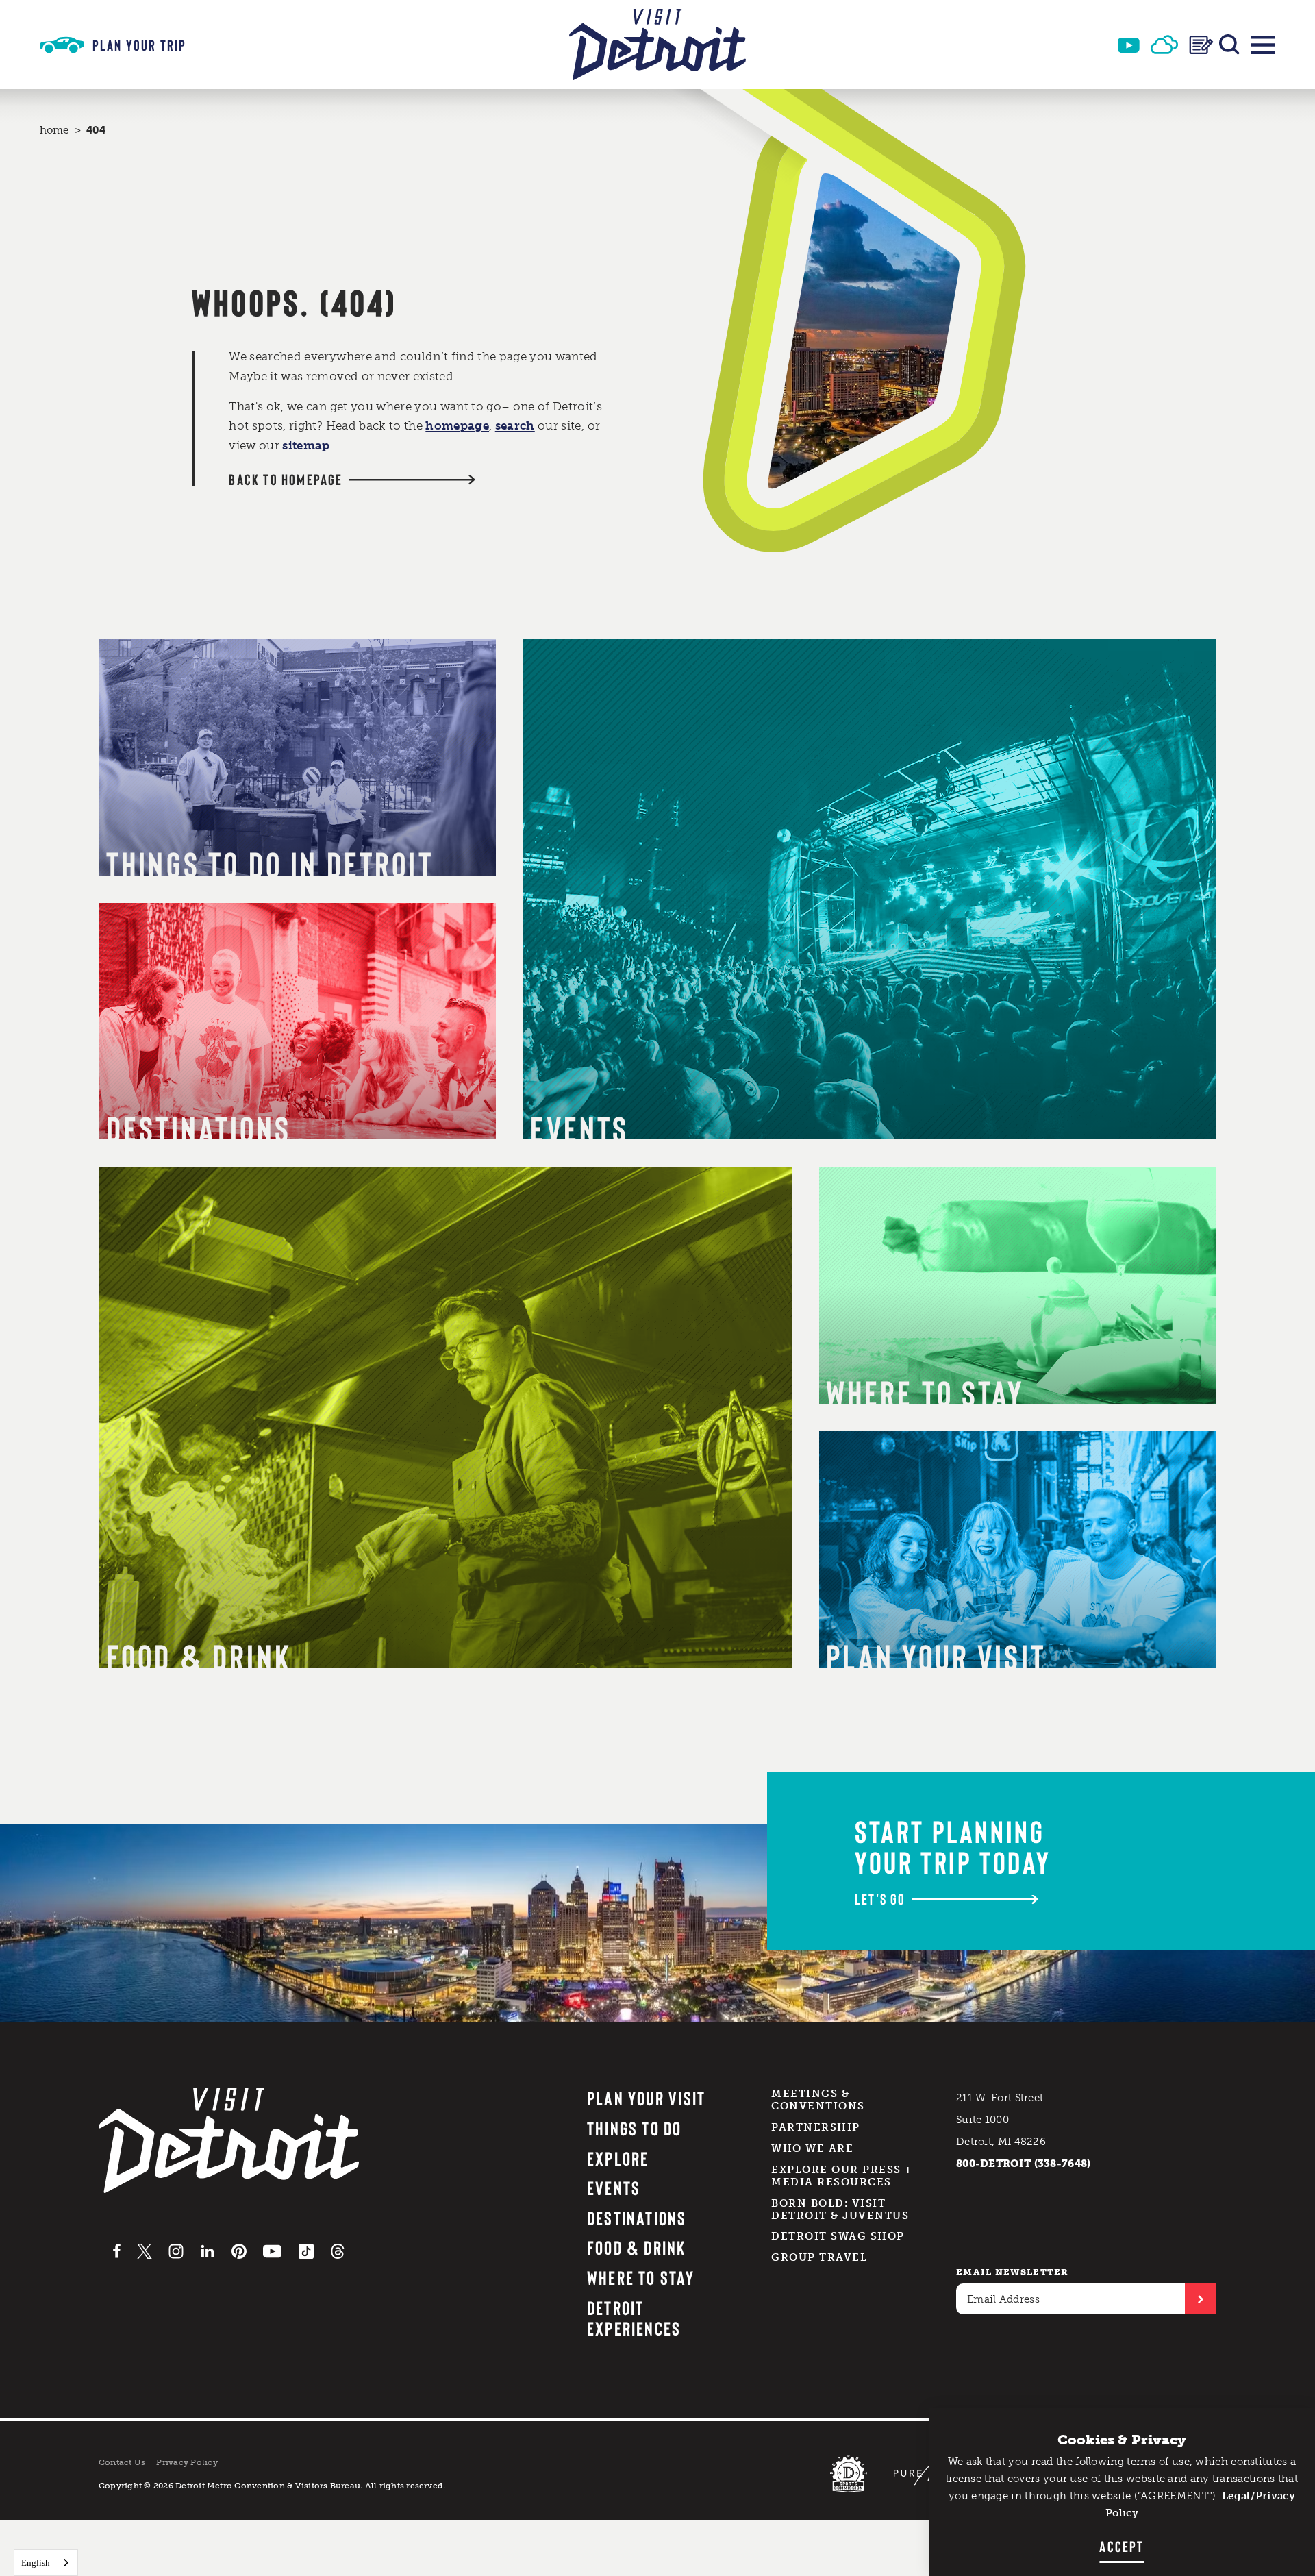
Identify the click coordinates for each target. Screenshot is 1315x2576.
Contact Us (122, 2462)
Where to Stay (641, 2277)
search (515, 425)
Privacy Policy (187, 2462)
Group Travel (819, 2257)
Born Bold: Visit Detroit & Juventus (840, 2209)
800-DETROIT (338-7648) (1024, 2164)
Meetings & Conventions (818, 2100)
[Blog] (1201, 45)
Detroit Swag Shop (838, 2236)
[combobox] (46, 2563)
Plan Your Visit (647, 2098)
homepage (457, 425)
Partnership (816, 2127)
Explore (618, 2158)
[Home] (657, 45)
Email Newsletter (1013, 2272)
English (36, 2563)
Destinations (637, 2218)
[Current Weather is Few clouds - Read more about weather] (1164, 45)
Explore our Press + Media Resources (842, 2176)
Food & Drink (637, 2247)
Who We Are (812, 2148)
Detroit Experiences (634, 2318)
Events (614, 2188)
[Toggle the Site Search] (1229, 45)
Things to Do (635, 2128)
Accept (1122, 2546)
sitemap (306, 445)
